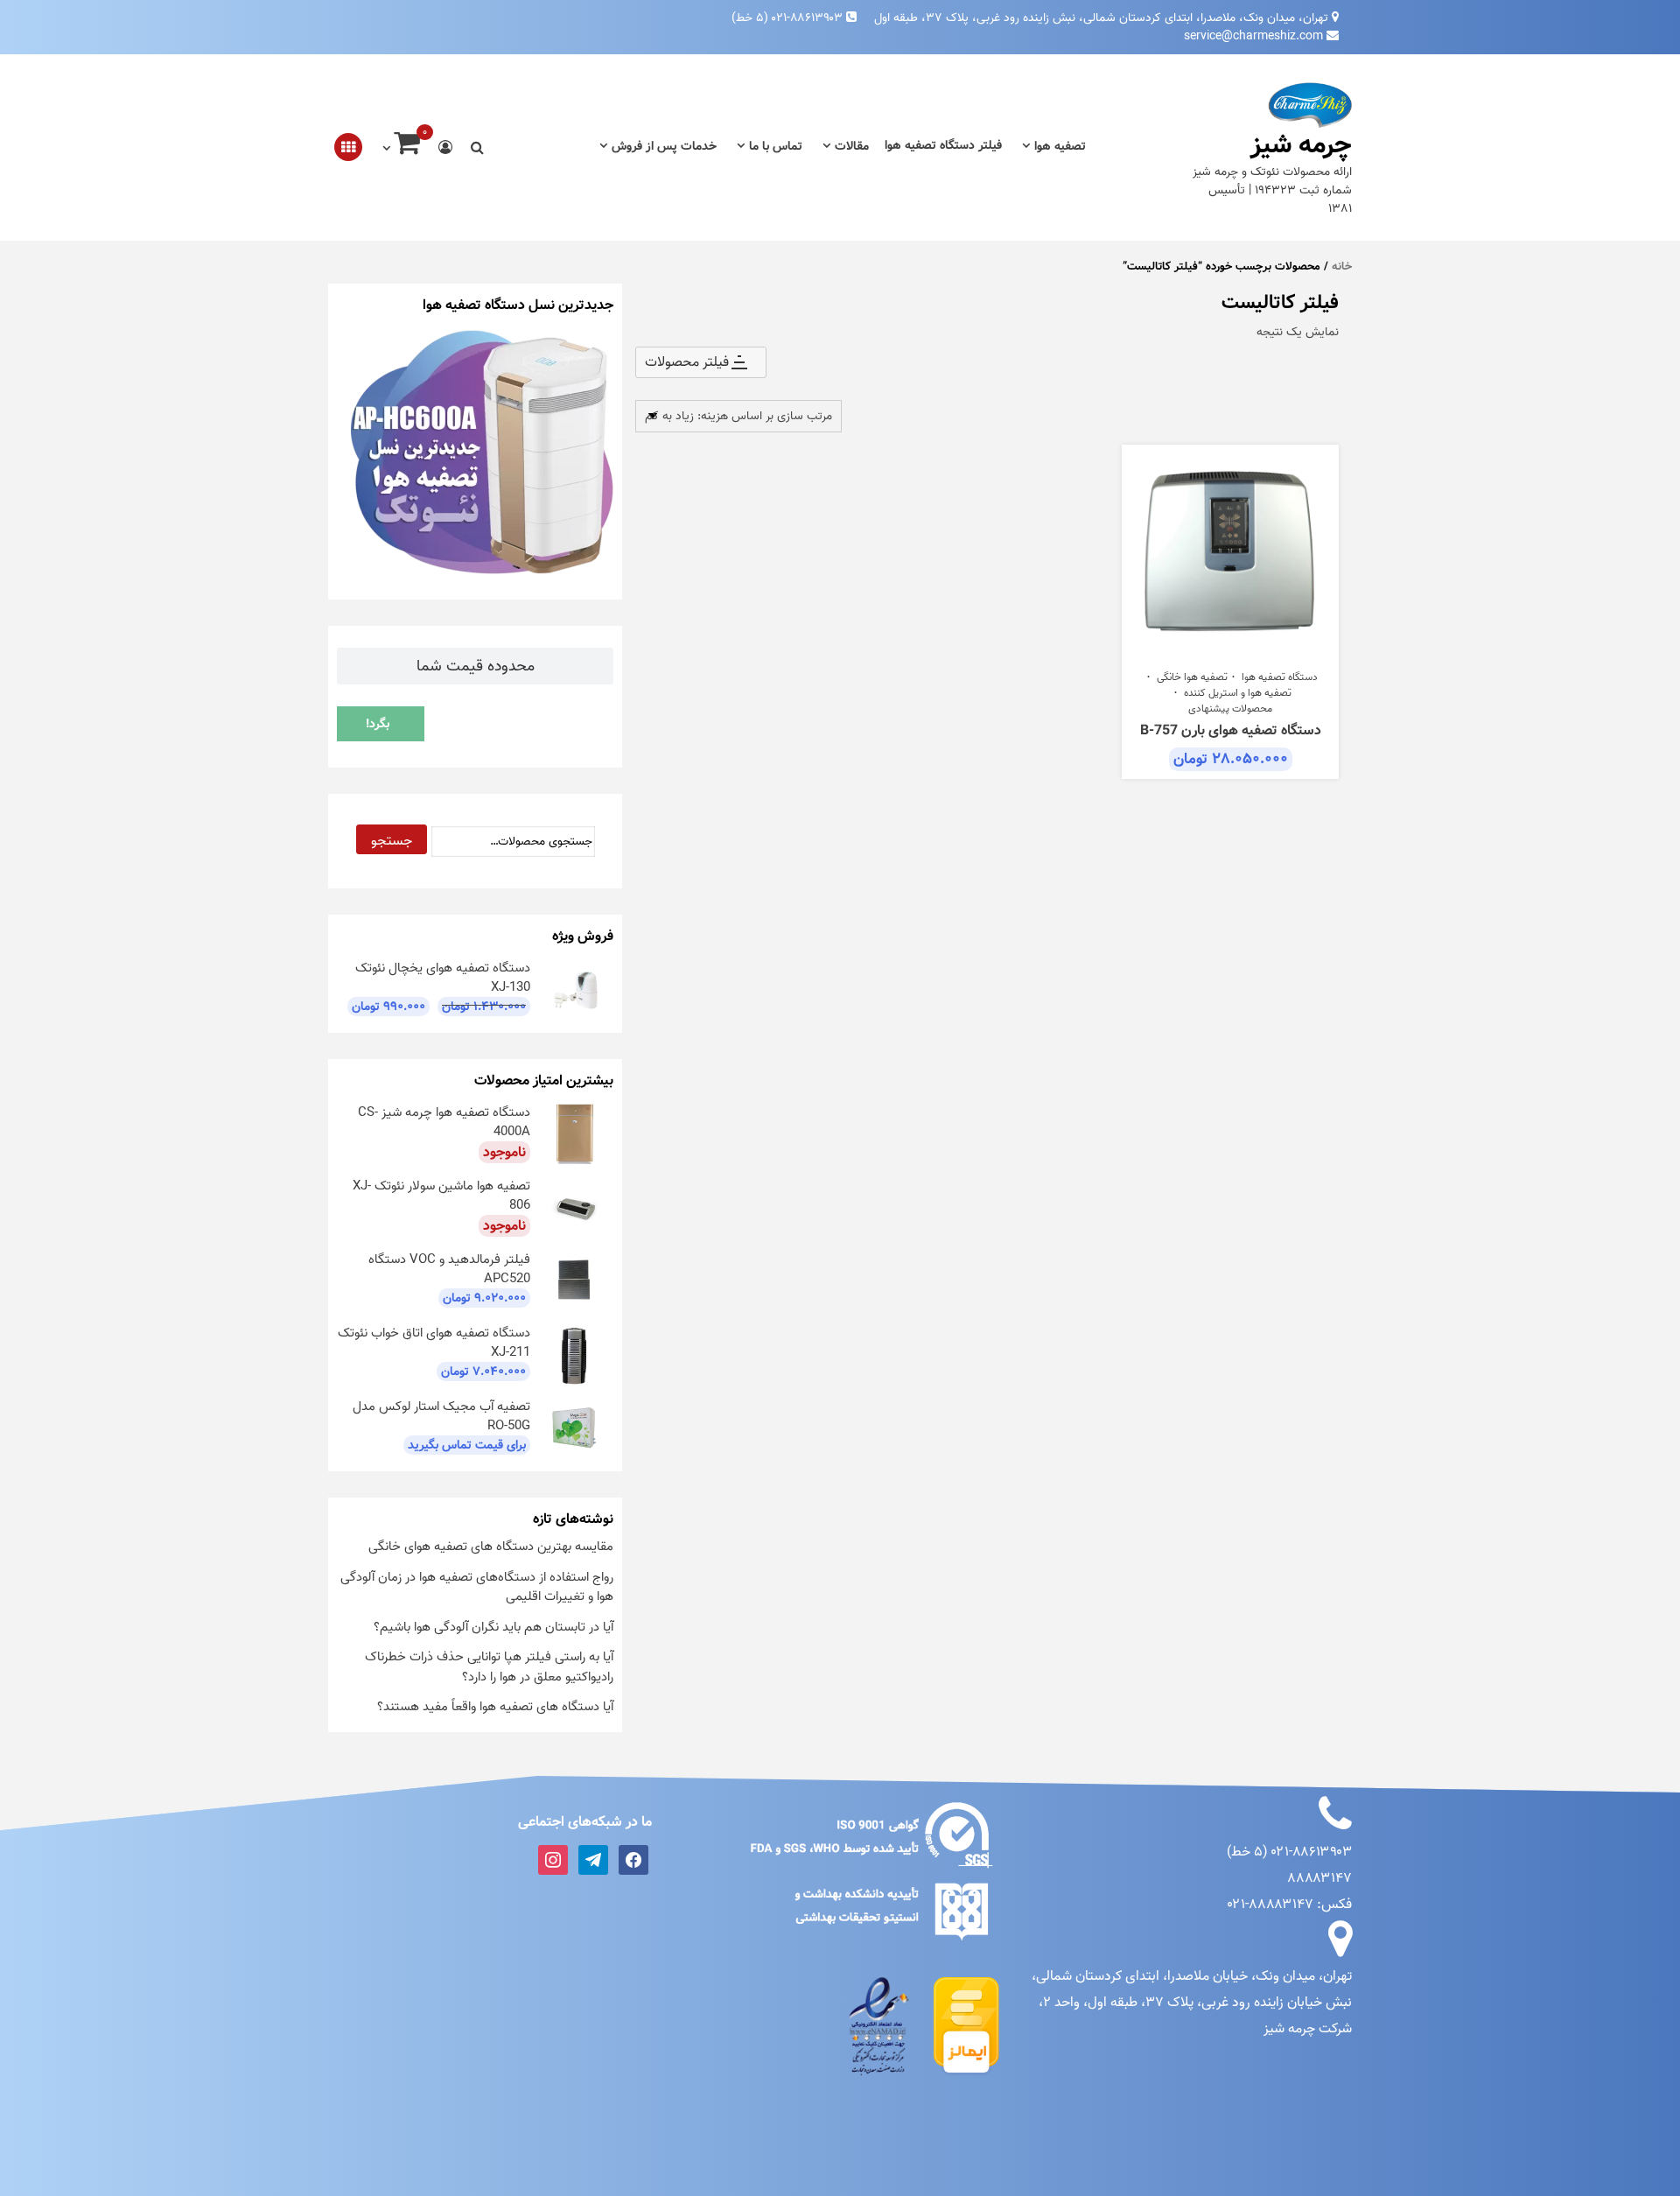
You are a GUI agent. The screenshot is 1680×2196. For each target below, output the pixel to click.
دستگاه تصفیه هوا (1280, 677)
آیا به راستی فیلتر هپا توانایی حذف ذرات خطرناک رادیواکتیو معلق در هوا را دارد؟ (489, 1667)
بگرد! (378, 724)
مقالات (852, 146)
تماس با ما (776, 146)
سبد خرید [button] (1221, 650)
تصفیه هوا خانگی (1192, 677)
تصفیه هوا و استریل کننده (1238, 693)
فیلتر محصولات (687, 362)
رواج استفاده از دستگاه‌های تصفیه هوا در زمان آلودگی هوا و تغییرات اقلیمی (477, 1587)
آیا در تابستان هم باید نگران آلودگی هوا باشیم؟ (493, 1627)
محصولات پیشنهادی (1230, 709)
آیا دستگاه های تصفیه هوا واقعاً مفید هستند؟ (495, 1707)
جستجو (392, 841)
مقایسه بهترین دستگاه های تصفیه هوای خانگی (491, 1547)
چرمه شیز (1301, 145)
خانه (1342, 267)
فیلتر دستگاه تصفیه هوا (943, 146)
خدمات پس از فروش (664, 146)
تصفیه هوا (1060, 146)
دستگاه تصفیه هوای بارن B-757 (1231, 730)
